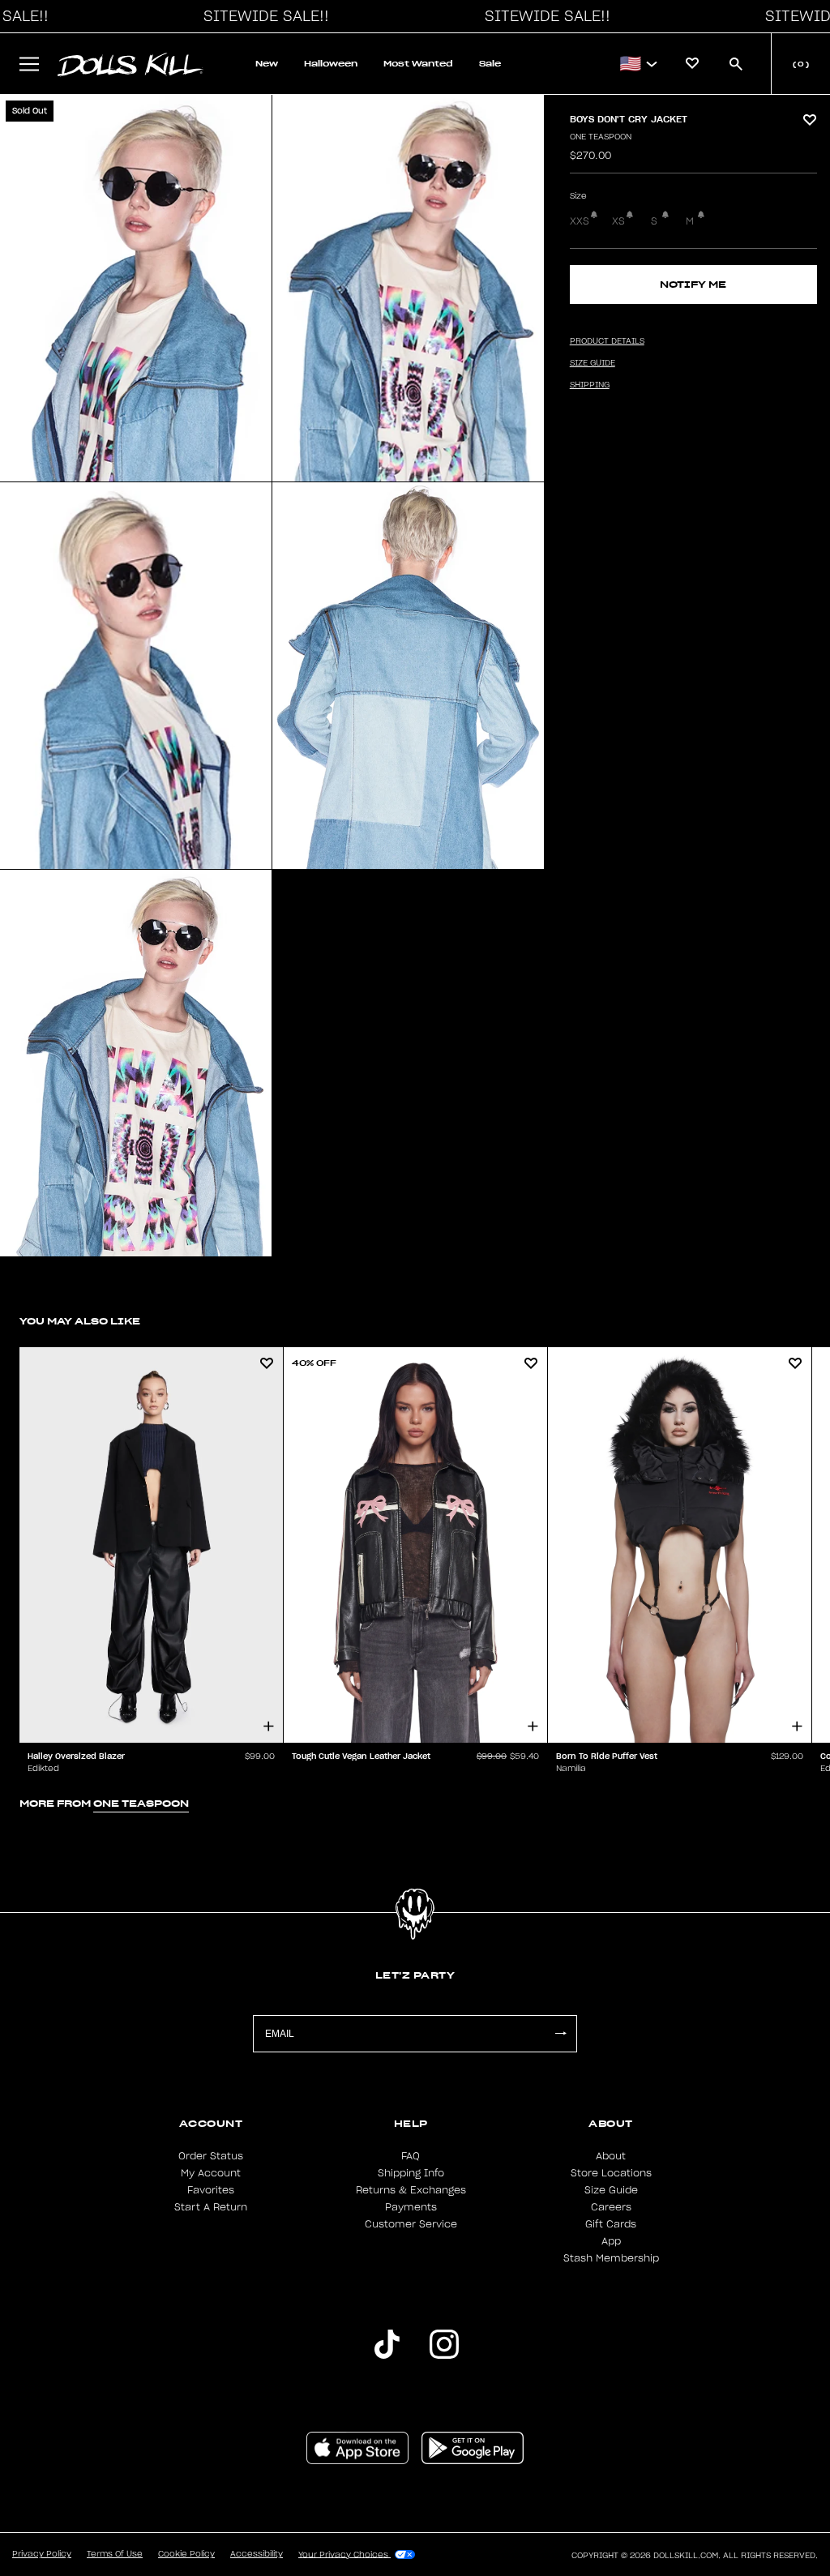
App (611, 2241)
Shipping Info (411, 2173)
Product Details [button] (607, 341)
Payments (411, 2207)
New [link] (267, 64)
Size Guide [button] (593, 363)
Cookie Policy (186, 2554)
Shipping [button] (590, 385)
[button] (262, 16)
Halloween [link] (331, 64)
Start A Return (211, 2207)
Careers (611, 2207)
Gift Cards (611, 2224)
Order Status (211, 2156)
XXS (580, 221)
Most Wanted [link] (418, 64)
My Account (211, 2173)
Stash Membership (611, 2258)
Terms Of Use (115, 2554)
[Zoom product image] (136, 288)
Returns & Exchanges (411, 2190)
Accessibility (257, 2554)
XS (618, 221)
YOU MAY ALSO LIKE (80, 1321)
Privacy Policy (42, 2554)
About (611, 2156)
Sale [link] (490, 64)
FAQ (411, 2156)
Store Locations (611, 2173)
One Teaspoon (601, 137)
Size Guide (611, 2190)
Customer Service (411, 2224)
